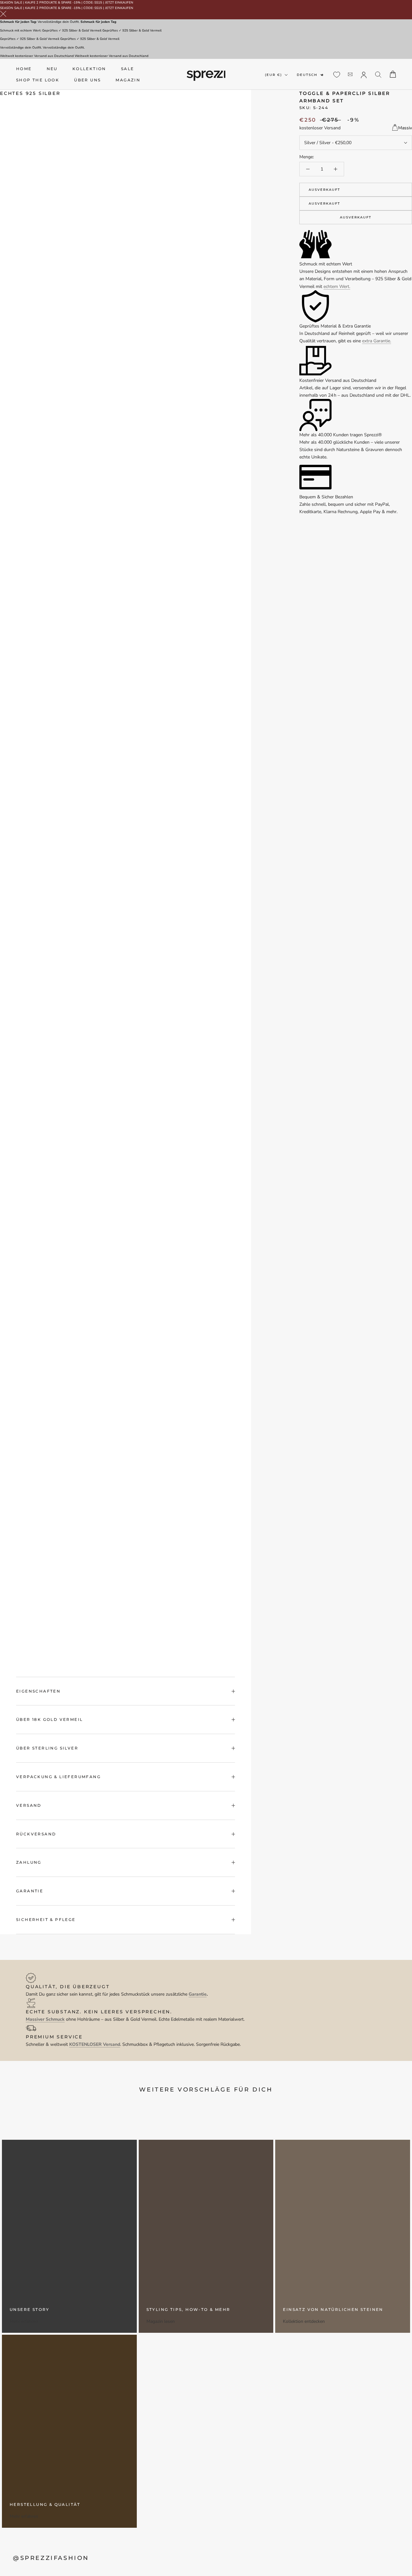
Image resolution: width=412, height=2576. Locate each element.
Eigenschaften (38, 1691)
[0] (337, 75)
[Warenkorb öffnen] (393, 74)
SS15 (98, 3)
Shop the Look (38, 80)
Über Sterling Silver (47, 1748)
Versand (29, 1805)
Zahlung (29, 1862)
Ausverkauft (324, 190)
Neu (52, 69)
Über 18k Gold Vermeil (49, 1719)
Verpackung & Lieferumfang (58, 1777)
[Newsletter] (350, 74)
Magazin (128, 80)
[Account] (364, 74)
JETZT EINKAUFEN (119, 3)
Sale (128, 69)
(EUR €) (273, 75)
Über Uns (87, 80)
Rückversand (36, 1834)
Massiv (405, 128)
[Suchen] (378, 74)
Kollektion (89, 69)
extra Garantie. (377, 341)
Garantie (30, 1891)
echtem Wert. (337, 286)
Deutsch (307, 75)
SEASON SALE (11, 3)
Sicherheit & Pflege (46, 1920)
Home (24, 69)
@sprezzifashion (51, 2558)
